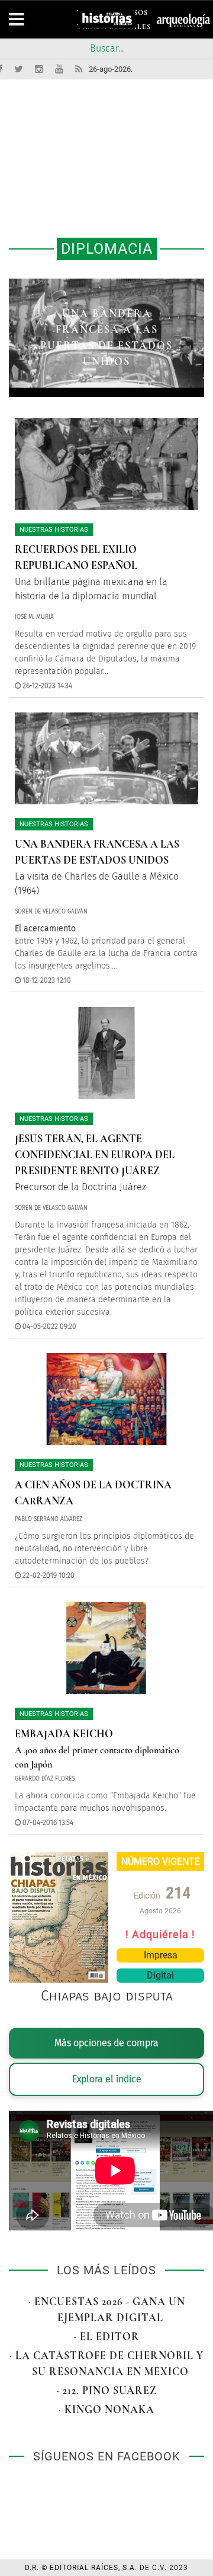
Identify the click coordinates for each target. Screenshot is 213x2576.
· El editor (107, 2337)
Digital (160, 1975)
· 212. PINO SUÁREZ (107, 2390)
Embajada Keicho (64, 1734)
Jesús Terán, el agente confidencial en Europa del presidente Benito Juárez (95, 1155)
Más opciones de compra (106, 2043)
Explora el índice (107, 2079)
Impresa (161, 1955)
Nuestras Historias (54, 530)
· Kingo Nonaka (106, 2409)
